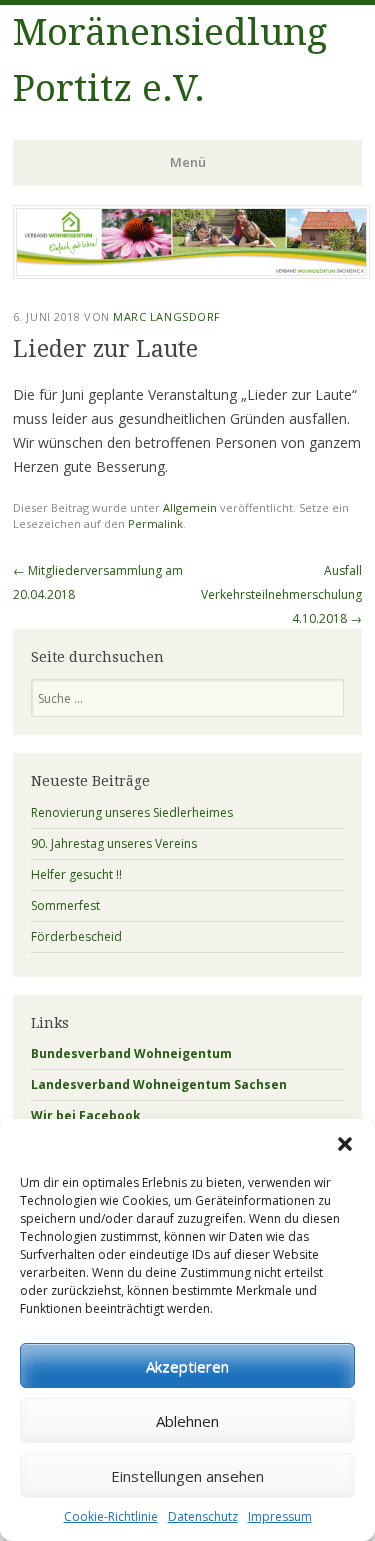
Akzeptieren (187, 1366)
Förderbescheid (76, 936)
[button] (345, 1144)
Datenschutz (203, 1516)
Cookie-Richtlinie (111, 1516)
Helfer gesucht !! (76, 874)
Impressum (280, 1516)
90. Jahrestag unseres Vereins (114, 843)
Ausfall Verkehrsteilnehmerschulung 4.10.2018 (281, 594)
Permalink (155, 523)
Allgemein (190, 507)
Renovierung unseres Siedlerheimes (132, 812)
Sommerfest (65, 905)
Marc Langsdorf (167, 316)
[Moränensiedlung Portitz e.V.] (191, 273)
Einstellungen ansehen (187, 1476)
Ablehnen (187, 1421)
